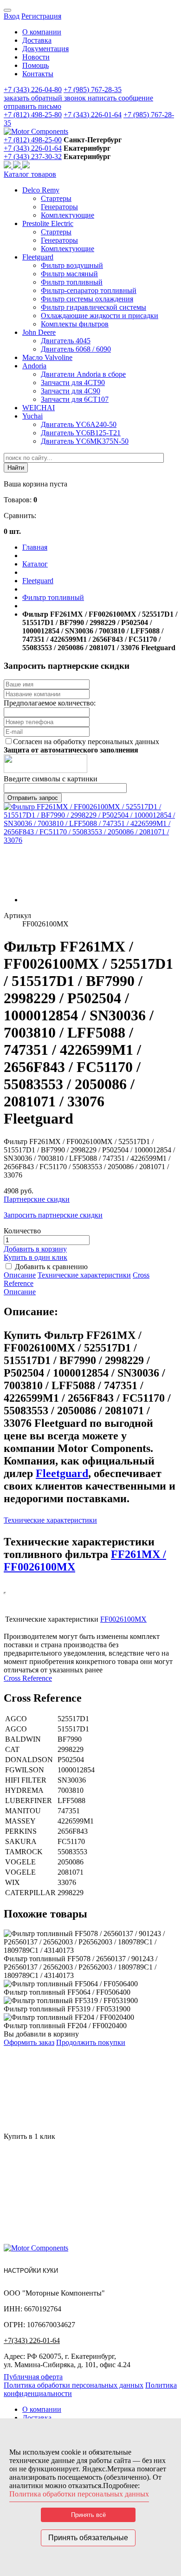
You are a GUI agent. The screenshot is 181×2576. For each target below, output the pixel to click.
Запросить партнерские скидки (53, 1215)
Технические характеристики (84, 1275)
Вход (12, 16)
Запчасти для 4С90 (71, 391)
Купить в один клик (36, 1257)
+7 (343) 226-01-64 (93, 115)
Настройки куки (31, 2271)
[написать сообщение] (18, 166)
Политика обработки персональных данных (74, 2385)
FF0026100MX (123, 1619)
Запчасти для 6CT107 (75, 399)
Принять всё (88, 2515)
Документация (45, 49)
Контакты (38, 74)
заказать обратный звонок (46, 98)
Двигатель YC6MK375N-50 (85, 441)
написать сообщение (120, 98)
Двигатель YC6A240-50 (79, 424)
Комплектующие (68, 215)
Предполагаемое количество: (50, 703)
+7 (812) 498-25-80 (33, 115)
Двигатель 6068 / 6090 (76, 349)
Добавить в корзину (35, 1249)
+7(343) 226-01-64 (32, 2340)
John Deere (39, 332)
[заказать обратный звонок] (8, 166)
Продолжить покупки (91, 2042)
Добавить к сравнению (51, 1267)
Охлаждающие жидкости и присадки (100, 316)
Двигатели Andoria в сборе (83, 374)
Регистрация (41, 16)
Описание (20, 1275)
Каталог (35, 564)
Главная (35, 547)
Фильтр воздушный (72, 265)
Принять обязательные (88, 2538)
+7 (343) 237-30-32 (33, 156)
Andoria (34, 366)
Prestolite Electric (48, 223)
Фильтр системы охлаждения (87, 299)
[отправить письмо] (26, 166)
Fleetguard (38, 257)
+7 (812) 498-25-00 (33, 140)
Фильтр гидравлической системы (94, 307)
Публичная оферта (33, 2377)
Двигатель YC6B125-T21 (81, 433)
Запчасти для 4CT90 (73, 383)
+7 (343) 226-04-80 (33, 90)
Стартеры (56, 198)
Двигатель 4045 (66, 341)
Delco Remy (41, 190)
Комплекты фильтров (75, 324)
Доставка (37, 40)
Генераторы (59, 207)
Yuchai (32, 416)
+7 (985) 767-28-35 (93, 90)
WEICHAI (39, 408)
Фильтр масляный (69, 274)
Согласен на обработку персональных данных (86, 742)
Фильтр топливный (72, 282)
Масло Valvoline (47, 357)
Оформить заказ (29, 2042)
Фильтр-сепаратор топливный (89, 290)
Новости (36, 57)
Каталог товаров (30, 174)
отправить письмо (32, 106)
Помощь (36, 65)
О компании (42, 32)
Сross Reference (28, 1678)
